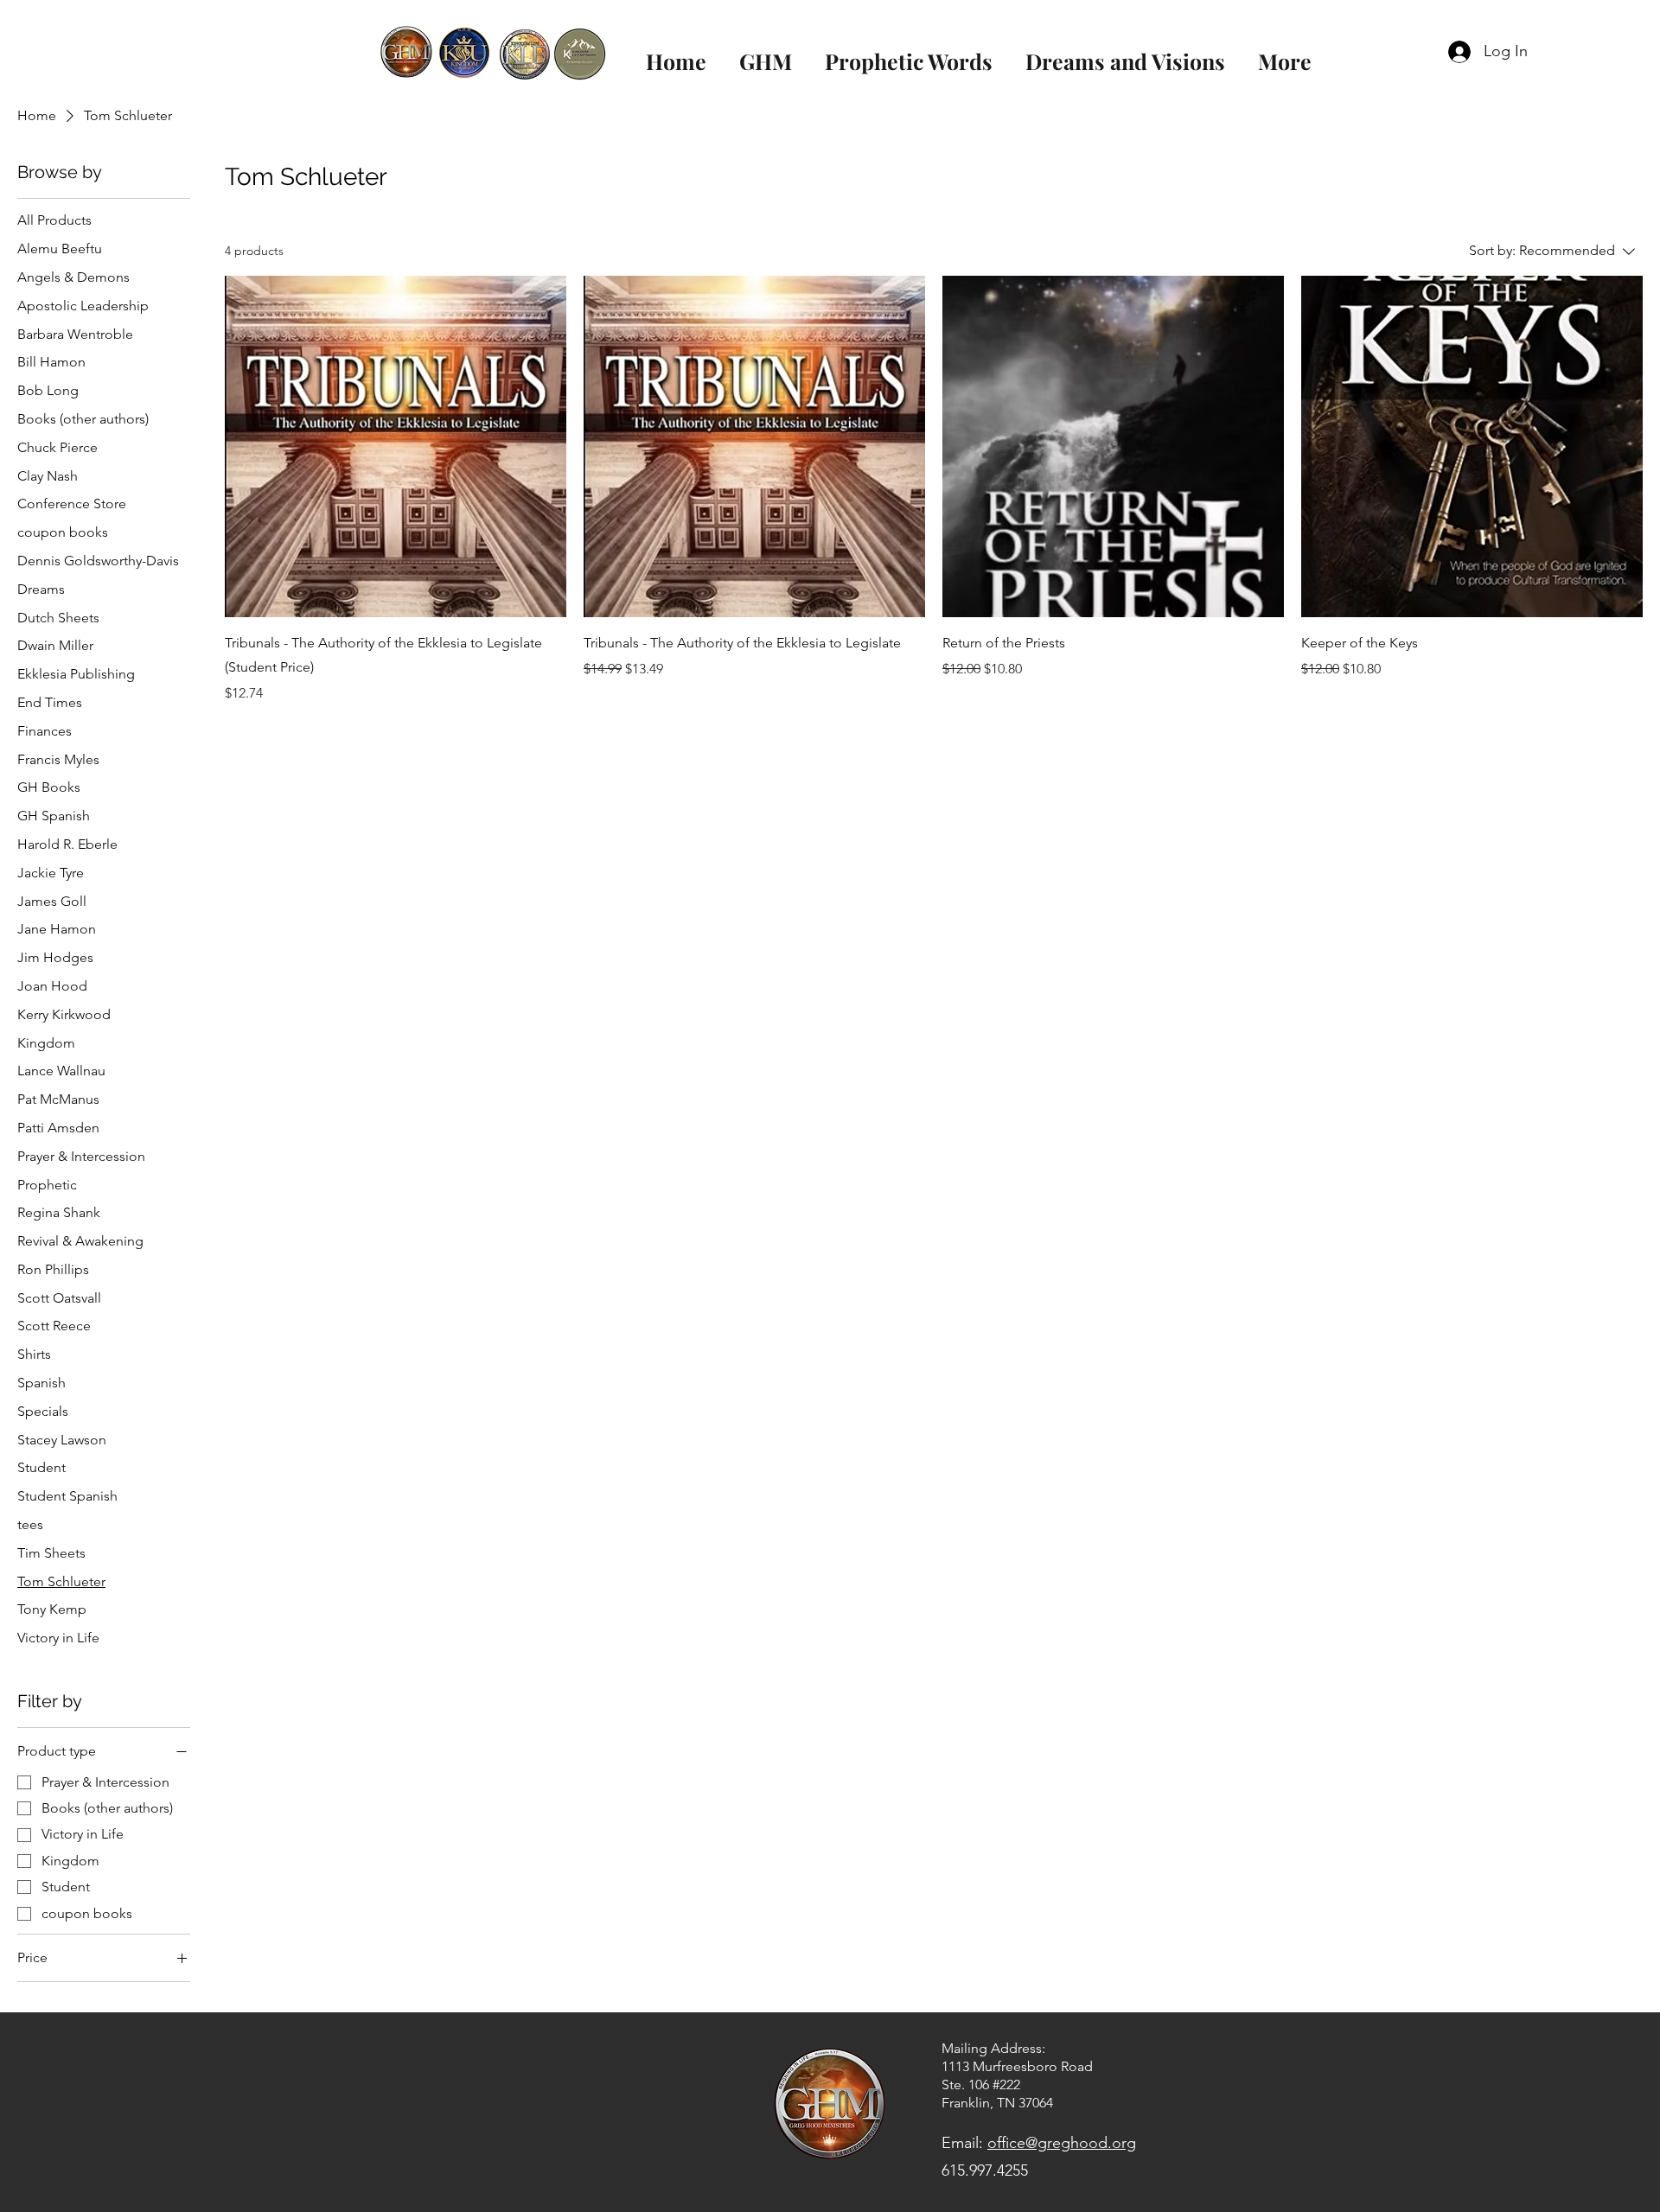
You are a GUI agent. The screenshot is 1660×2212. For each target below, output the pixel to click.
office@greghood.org (1062, 2143)
